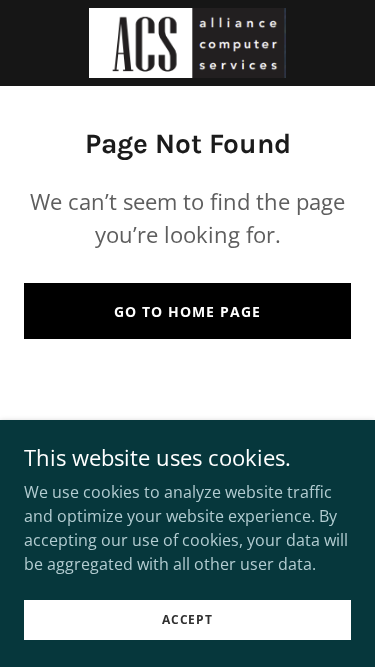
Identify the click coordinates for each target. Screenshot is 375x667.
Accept (187, 619)
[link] (187, 43)
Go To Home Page (187, 311)
